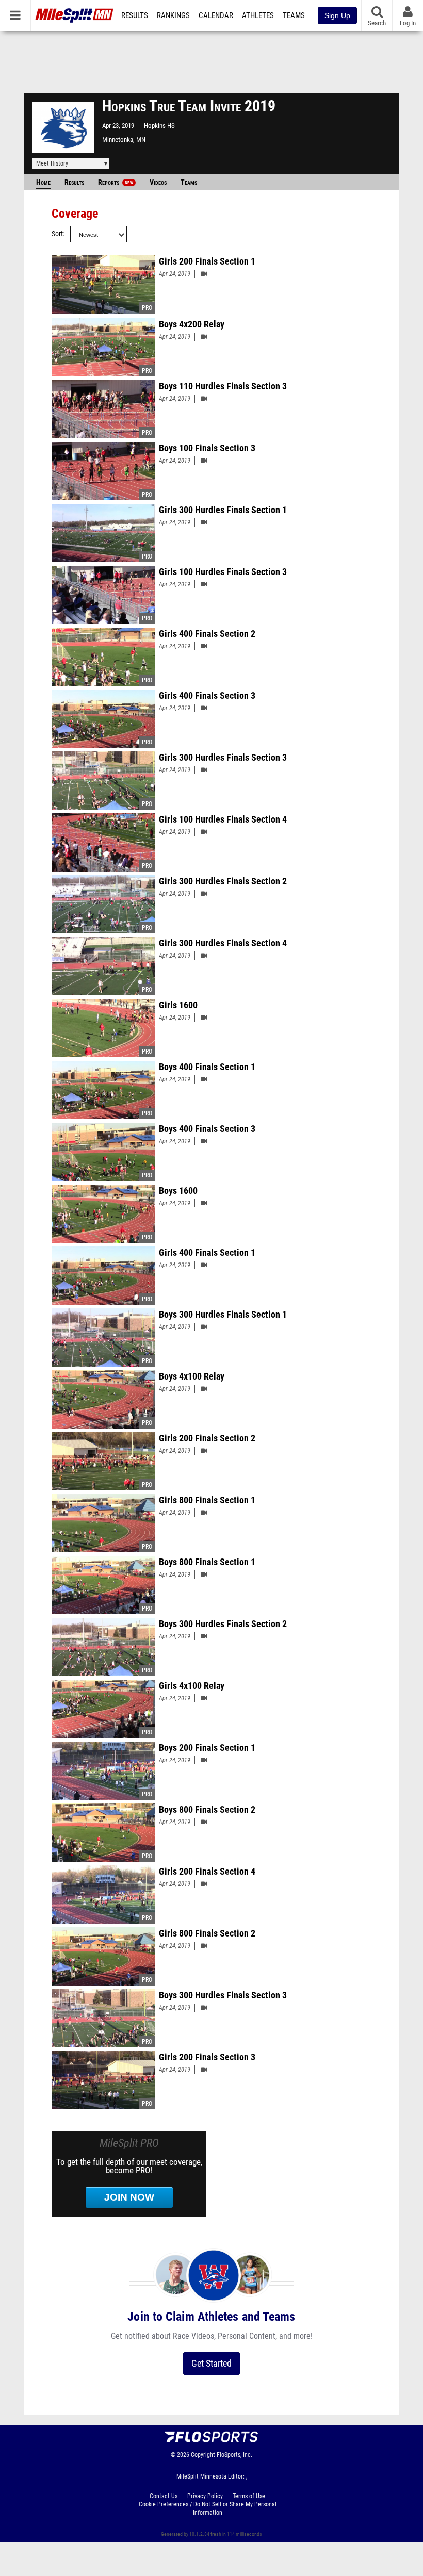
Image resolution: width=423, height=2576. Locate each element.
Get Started (211, 2363)
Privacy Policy (205, 2496)
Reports (116, 182)
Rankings (173, 15)
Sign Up (337, 15)
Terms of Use (249, 2496)
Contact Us (164, 2496)
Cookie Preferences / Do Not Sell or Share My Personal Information (208, 2508)
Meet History (52, 163)
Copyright (203, 2455)
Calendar (216, 15)
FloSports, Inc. (234, 2455)
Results (135, 15)
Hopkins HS (159, 126)
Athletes (258, 15)
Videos (158, 182)
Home (43, 182)
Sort (57, 234)
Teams (294, 15)
